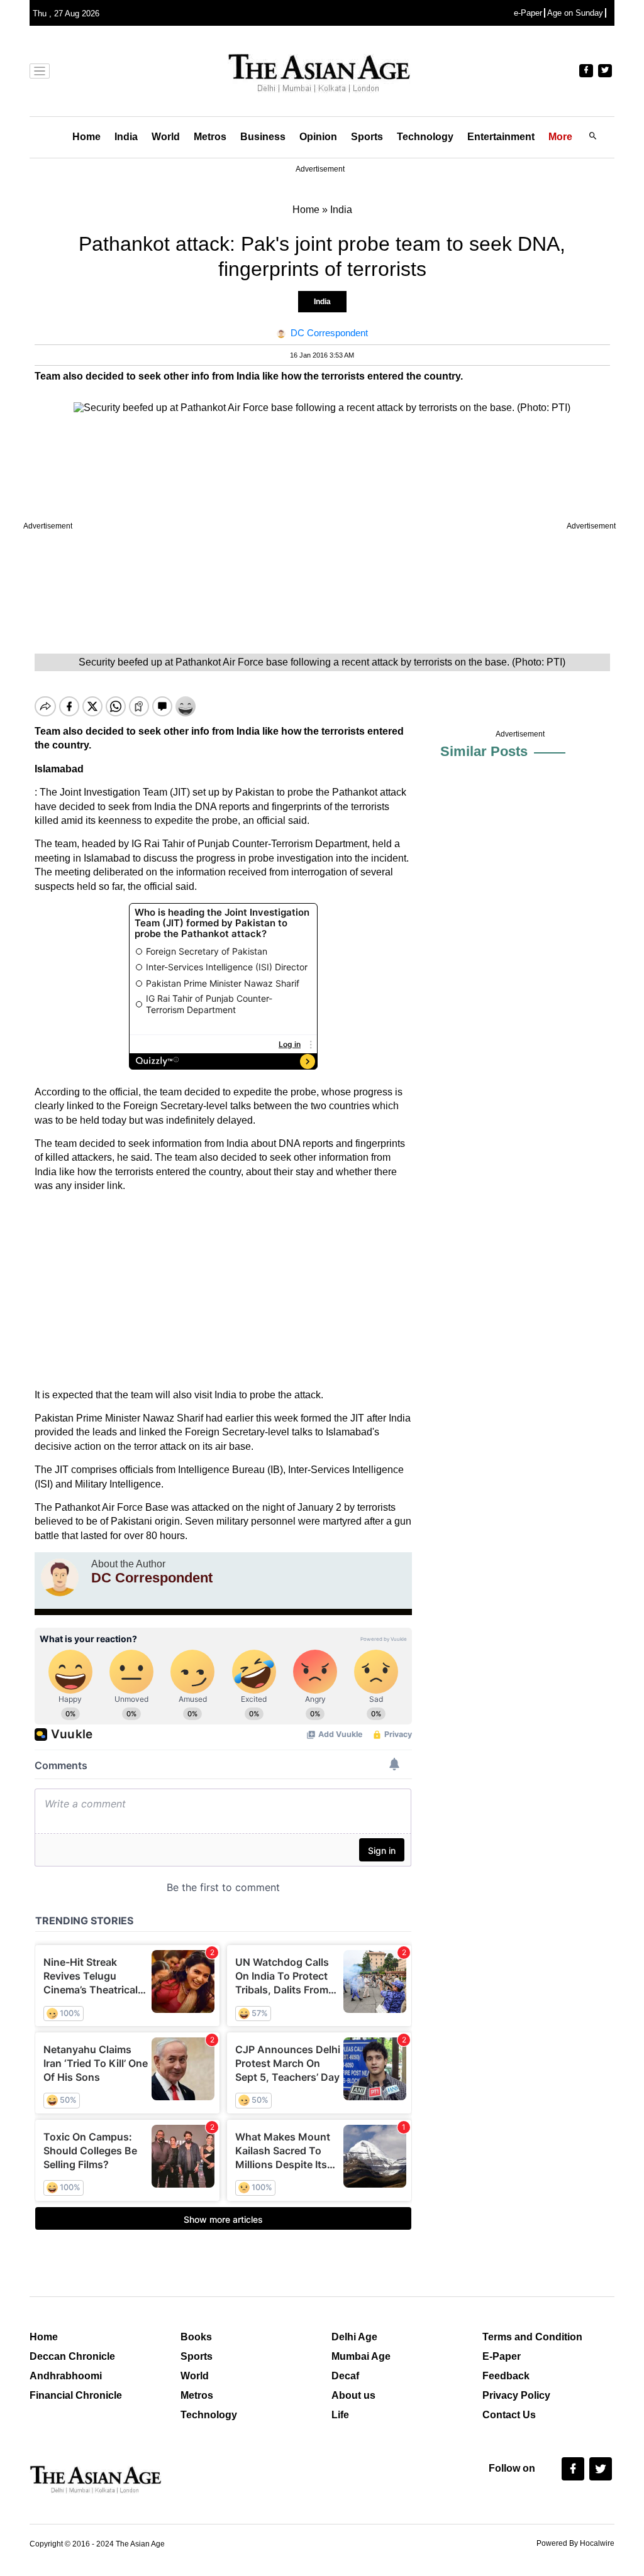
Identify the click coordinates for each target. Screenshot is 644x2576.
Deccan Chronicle (72, 2356)
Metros (210, 137)
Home (86, 137)
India (126, 137)
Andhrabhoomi (66, 2376)
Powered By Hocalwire (575, 2543)
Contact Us (509, 2415)
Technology (425, 137)
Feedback (506, 2376)
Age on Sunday (575, 13)
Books (196, 2337)
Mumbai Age (361, 2356)
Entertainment (501, 137)
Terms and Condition (532, 2337)
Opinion (318, 137)
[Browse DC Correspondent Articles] (60, 1577)
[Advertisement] (223, 1291)
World (166, 137)
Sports (367, 137)
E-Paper (502, 2356)
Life (340, 2415)
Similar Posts (484, 751)
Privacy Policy (516, 2395)
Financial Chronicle (76, 2395)
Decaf (345, 2376)
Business (263, 137)
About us (353, 2395)
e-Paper (528, 13)
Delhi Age (354, 2337)
